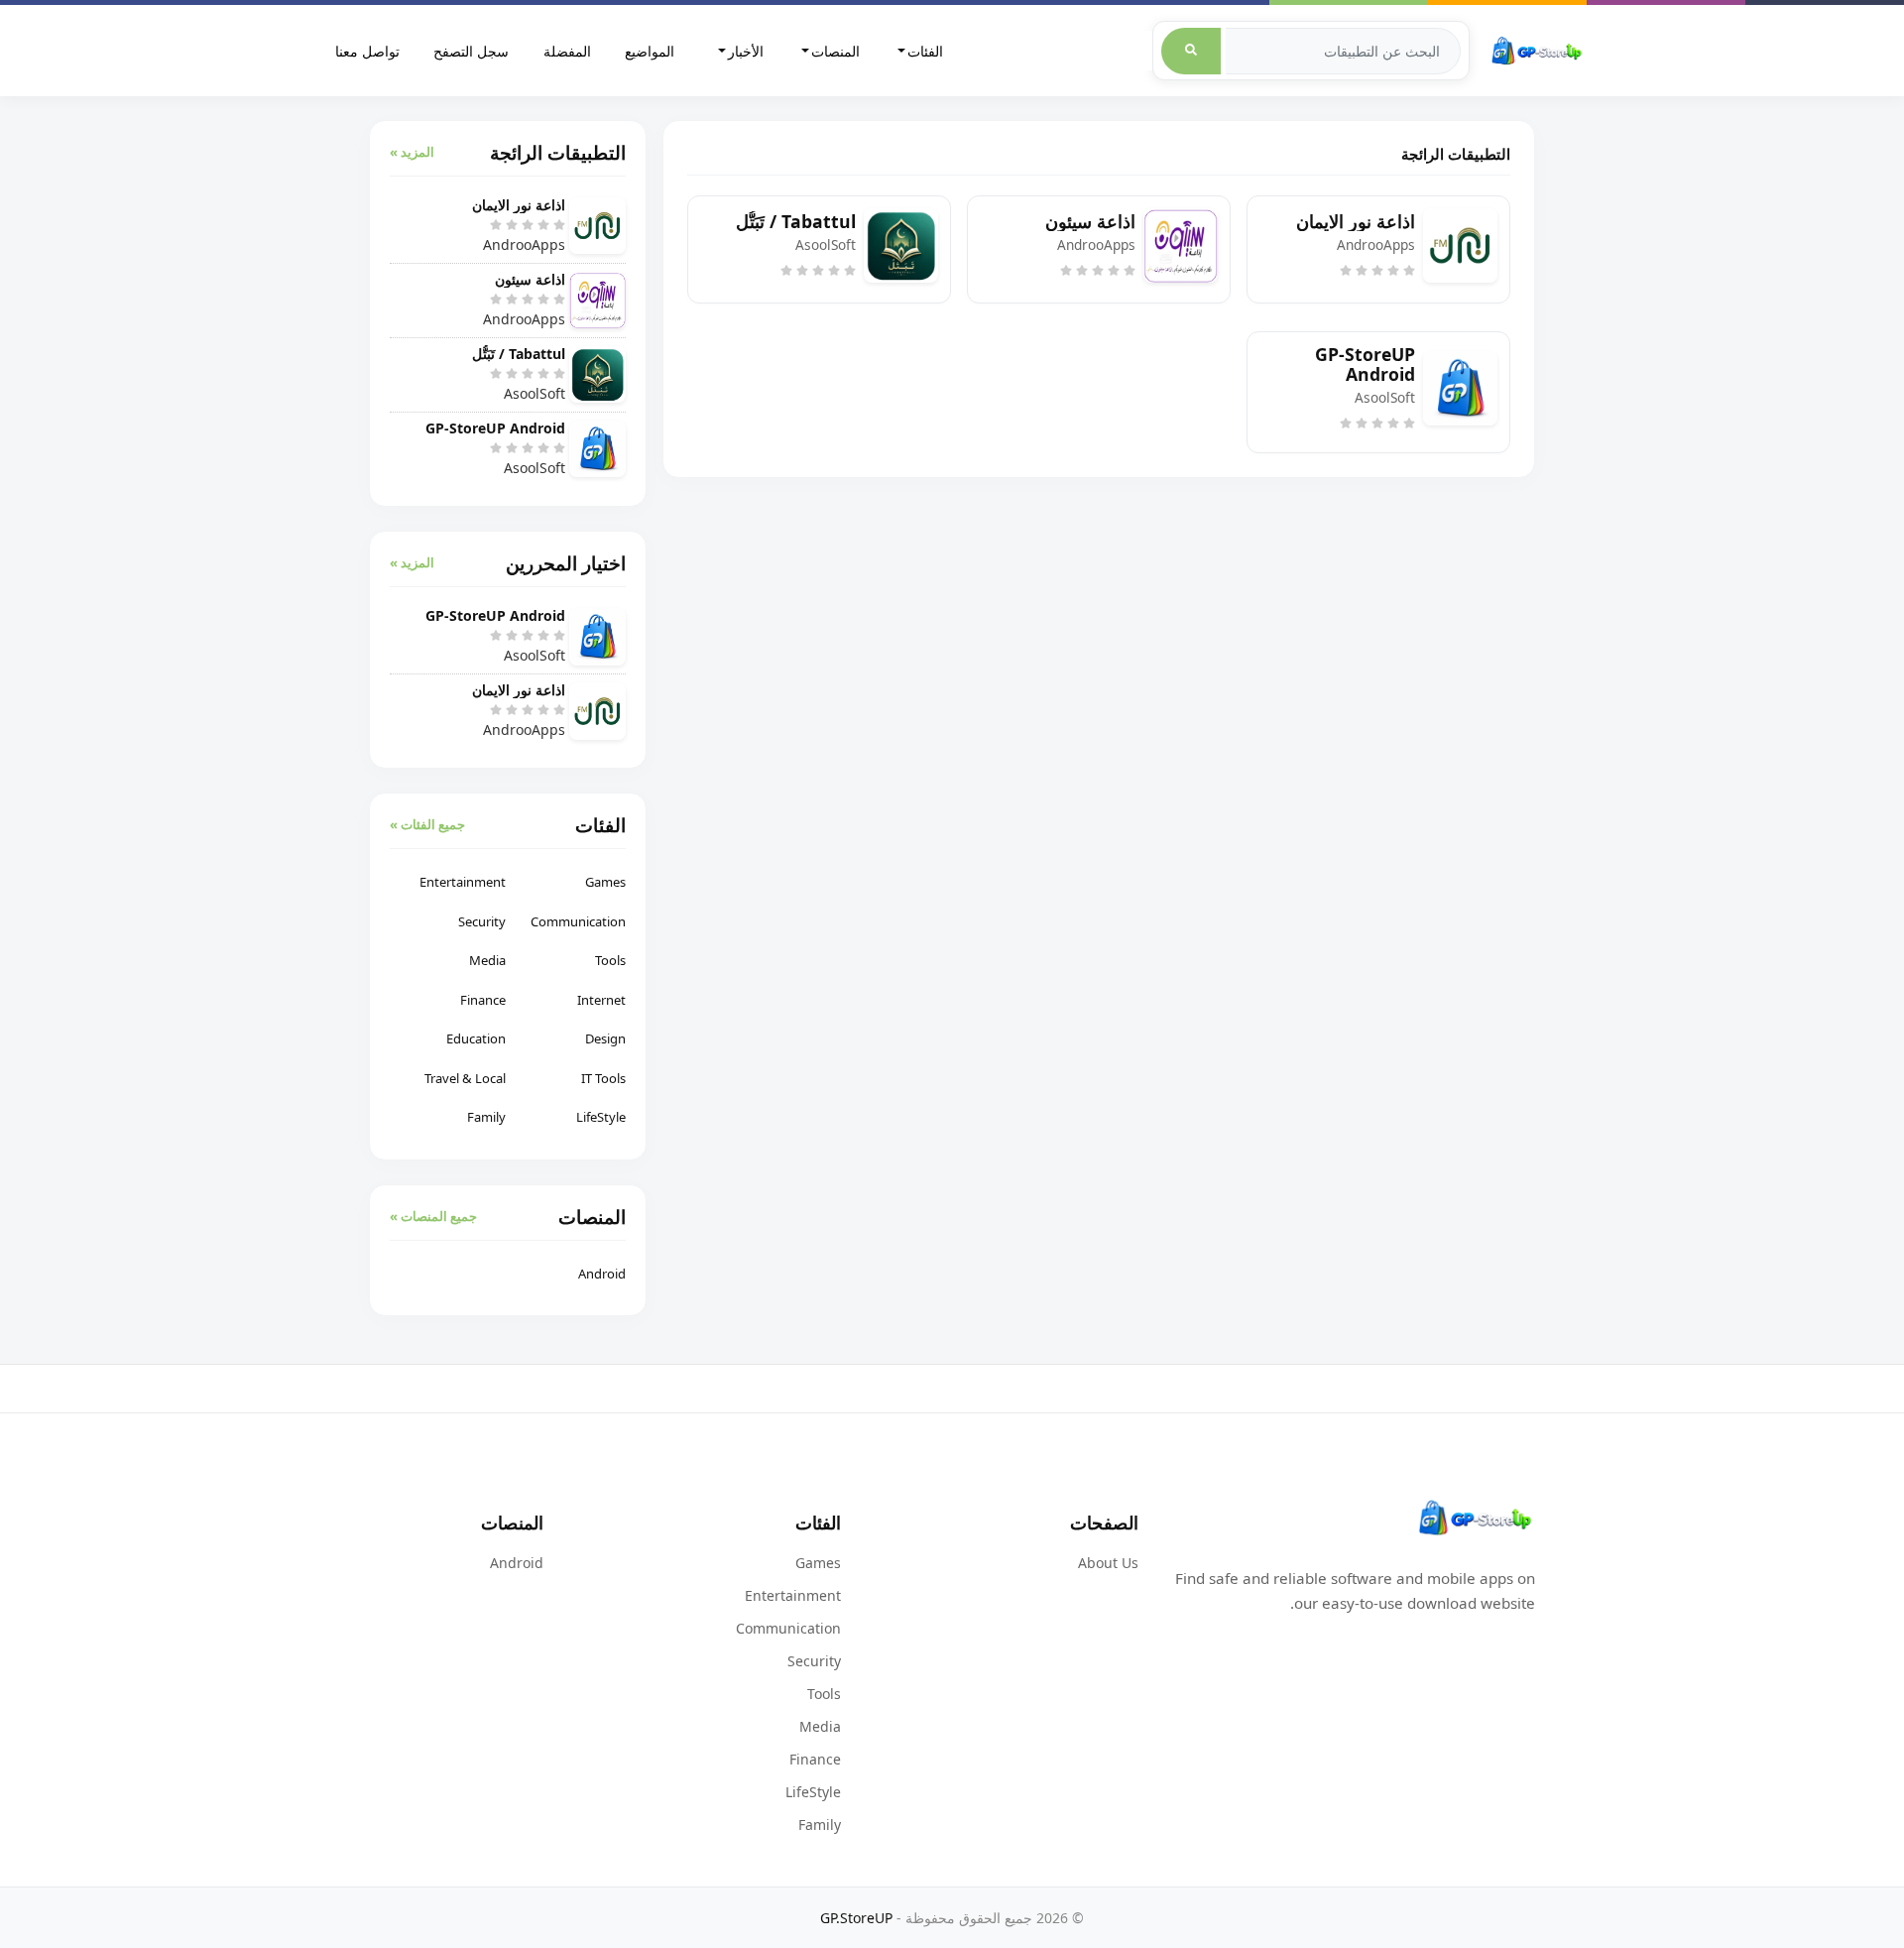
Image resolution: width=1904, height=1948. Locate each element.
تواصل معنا (367, 51)
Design (605, 1038)
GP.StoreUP (856, 1918)
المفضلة (567, 51)
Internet (601, 1000)
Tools (610, 960)
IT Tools (603, 1078)
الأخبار (746, 51)
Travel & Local (465, 1078)
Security (482, 921)
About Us (1108, 1563)
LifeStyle (601, 1117)
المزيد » (412, 152)
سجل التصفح (471, 51)
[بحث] (1191, 51)
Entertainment (463, 882)
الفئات (925, 51)
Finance (483, 1000)
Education (476, 1038)
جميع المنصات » (433, 1216)
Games (605, 882)
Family (486, 1117)
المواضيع (650, 51)
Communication (578, 921)
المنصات (835, 51)
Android (602, 1274)
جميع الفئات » (427, 824)
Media (487, 960)
